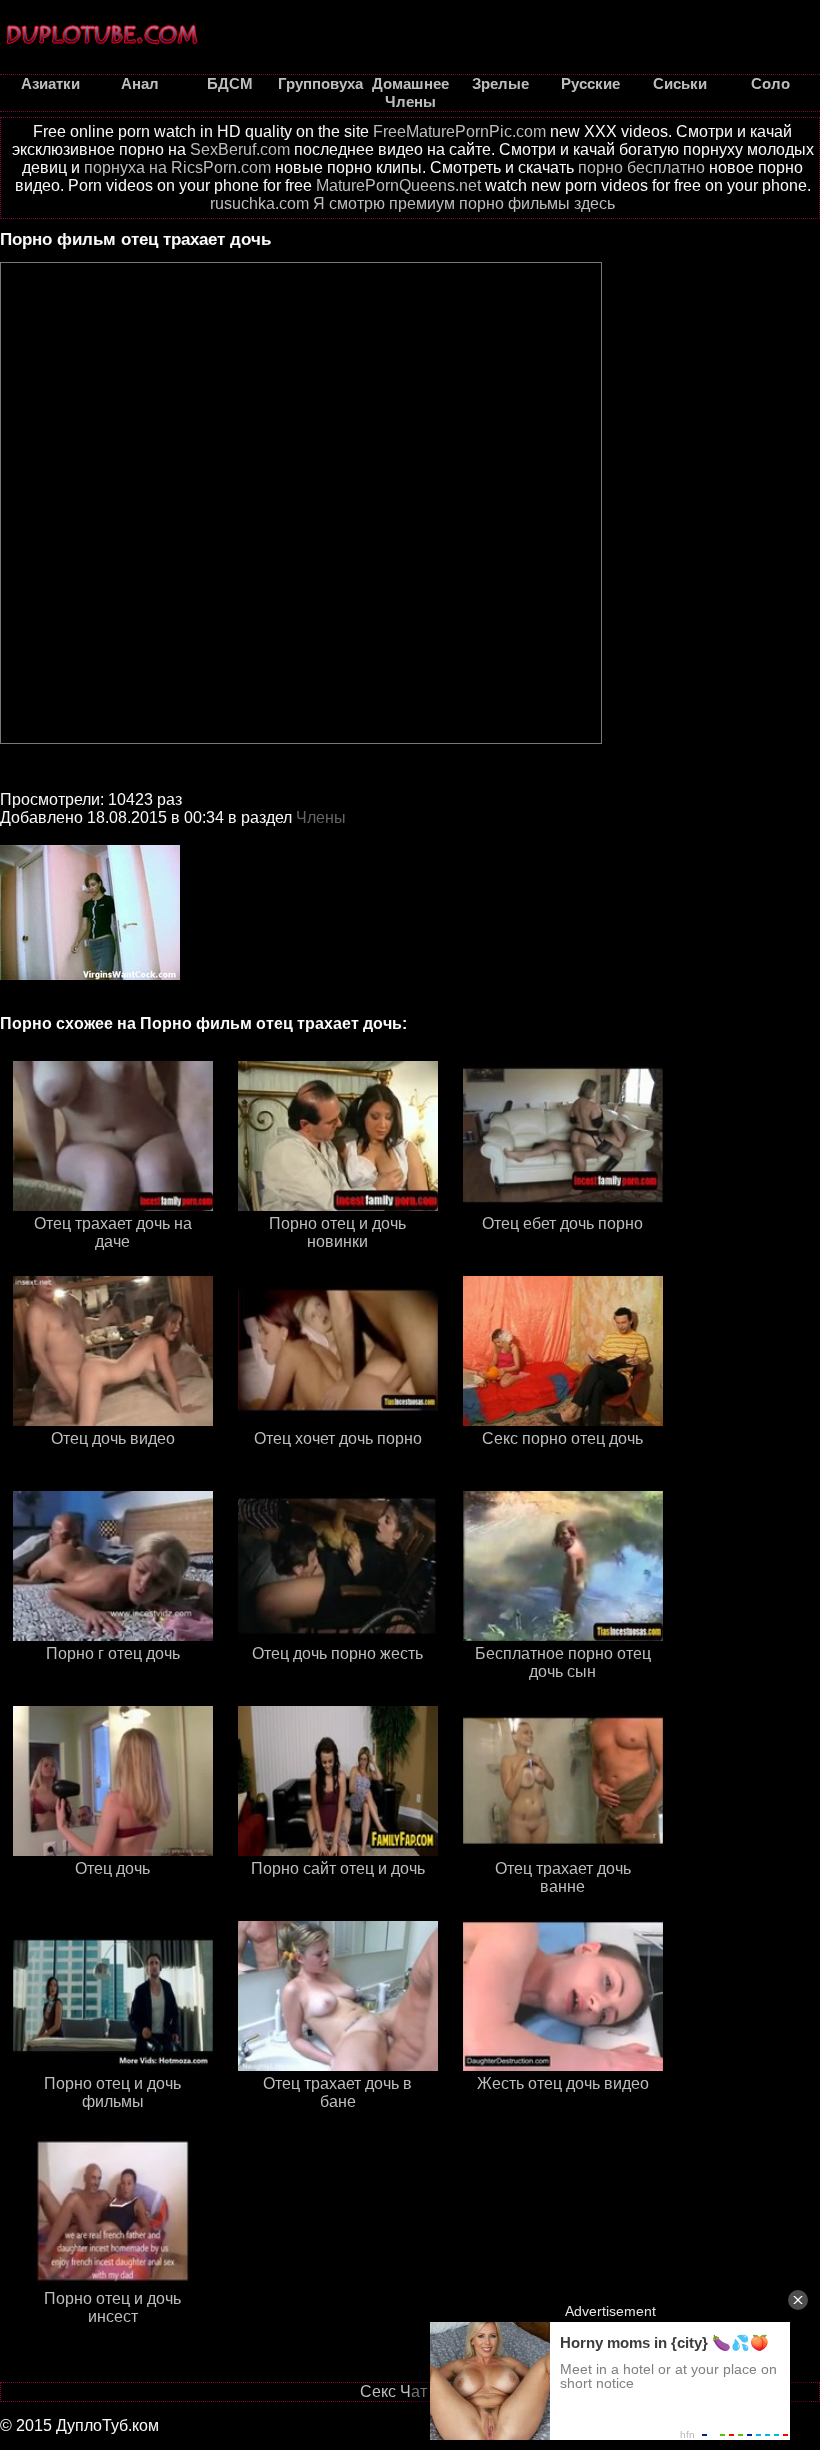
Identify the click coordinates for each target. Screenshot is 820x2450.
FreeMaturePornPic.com (459, 131)
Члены (321, 817)
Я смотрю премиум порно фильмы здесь (464, 203)
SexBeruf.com (240, 149)
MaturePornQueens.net (398, 185)
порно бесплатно (641, 167)
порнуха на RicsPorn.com (177, 167)
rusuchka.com (259, 203)
